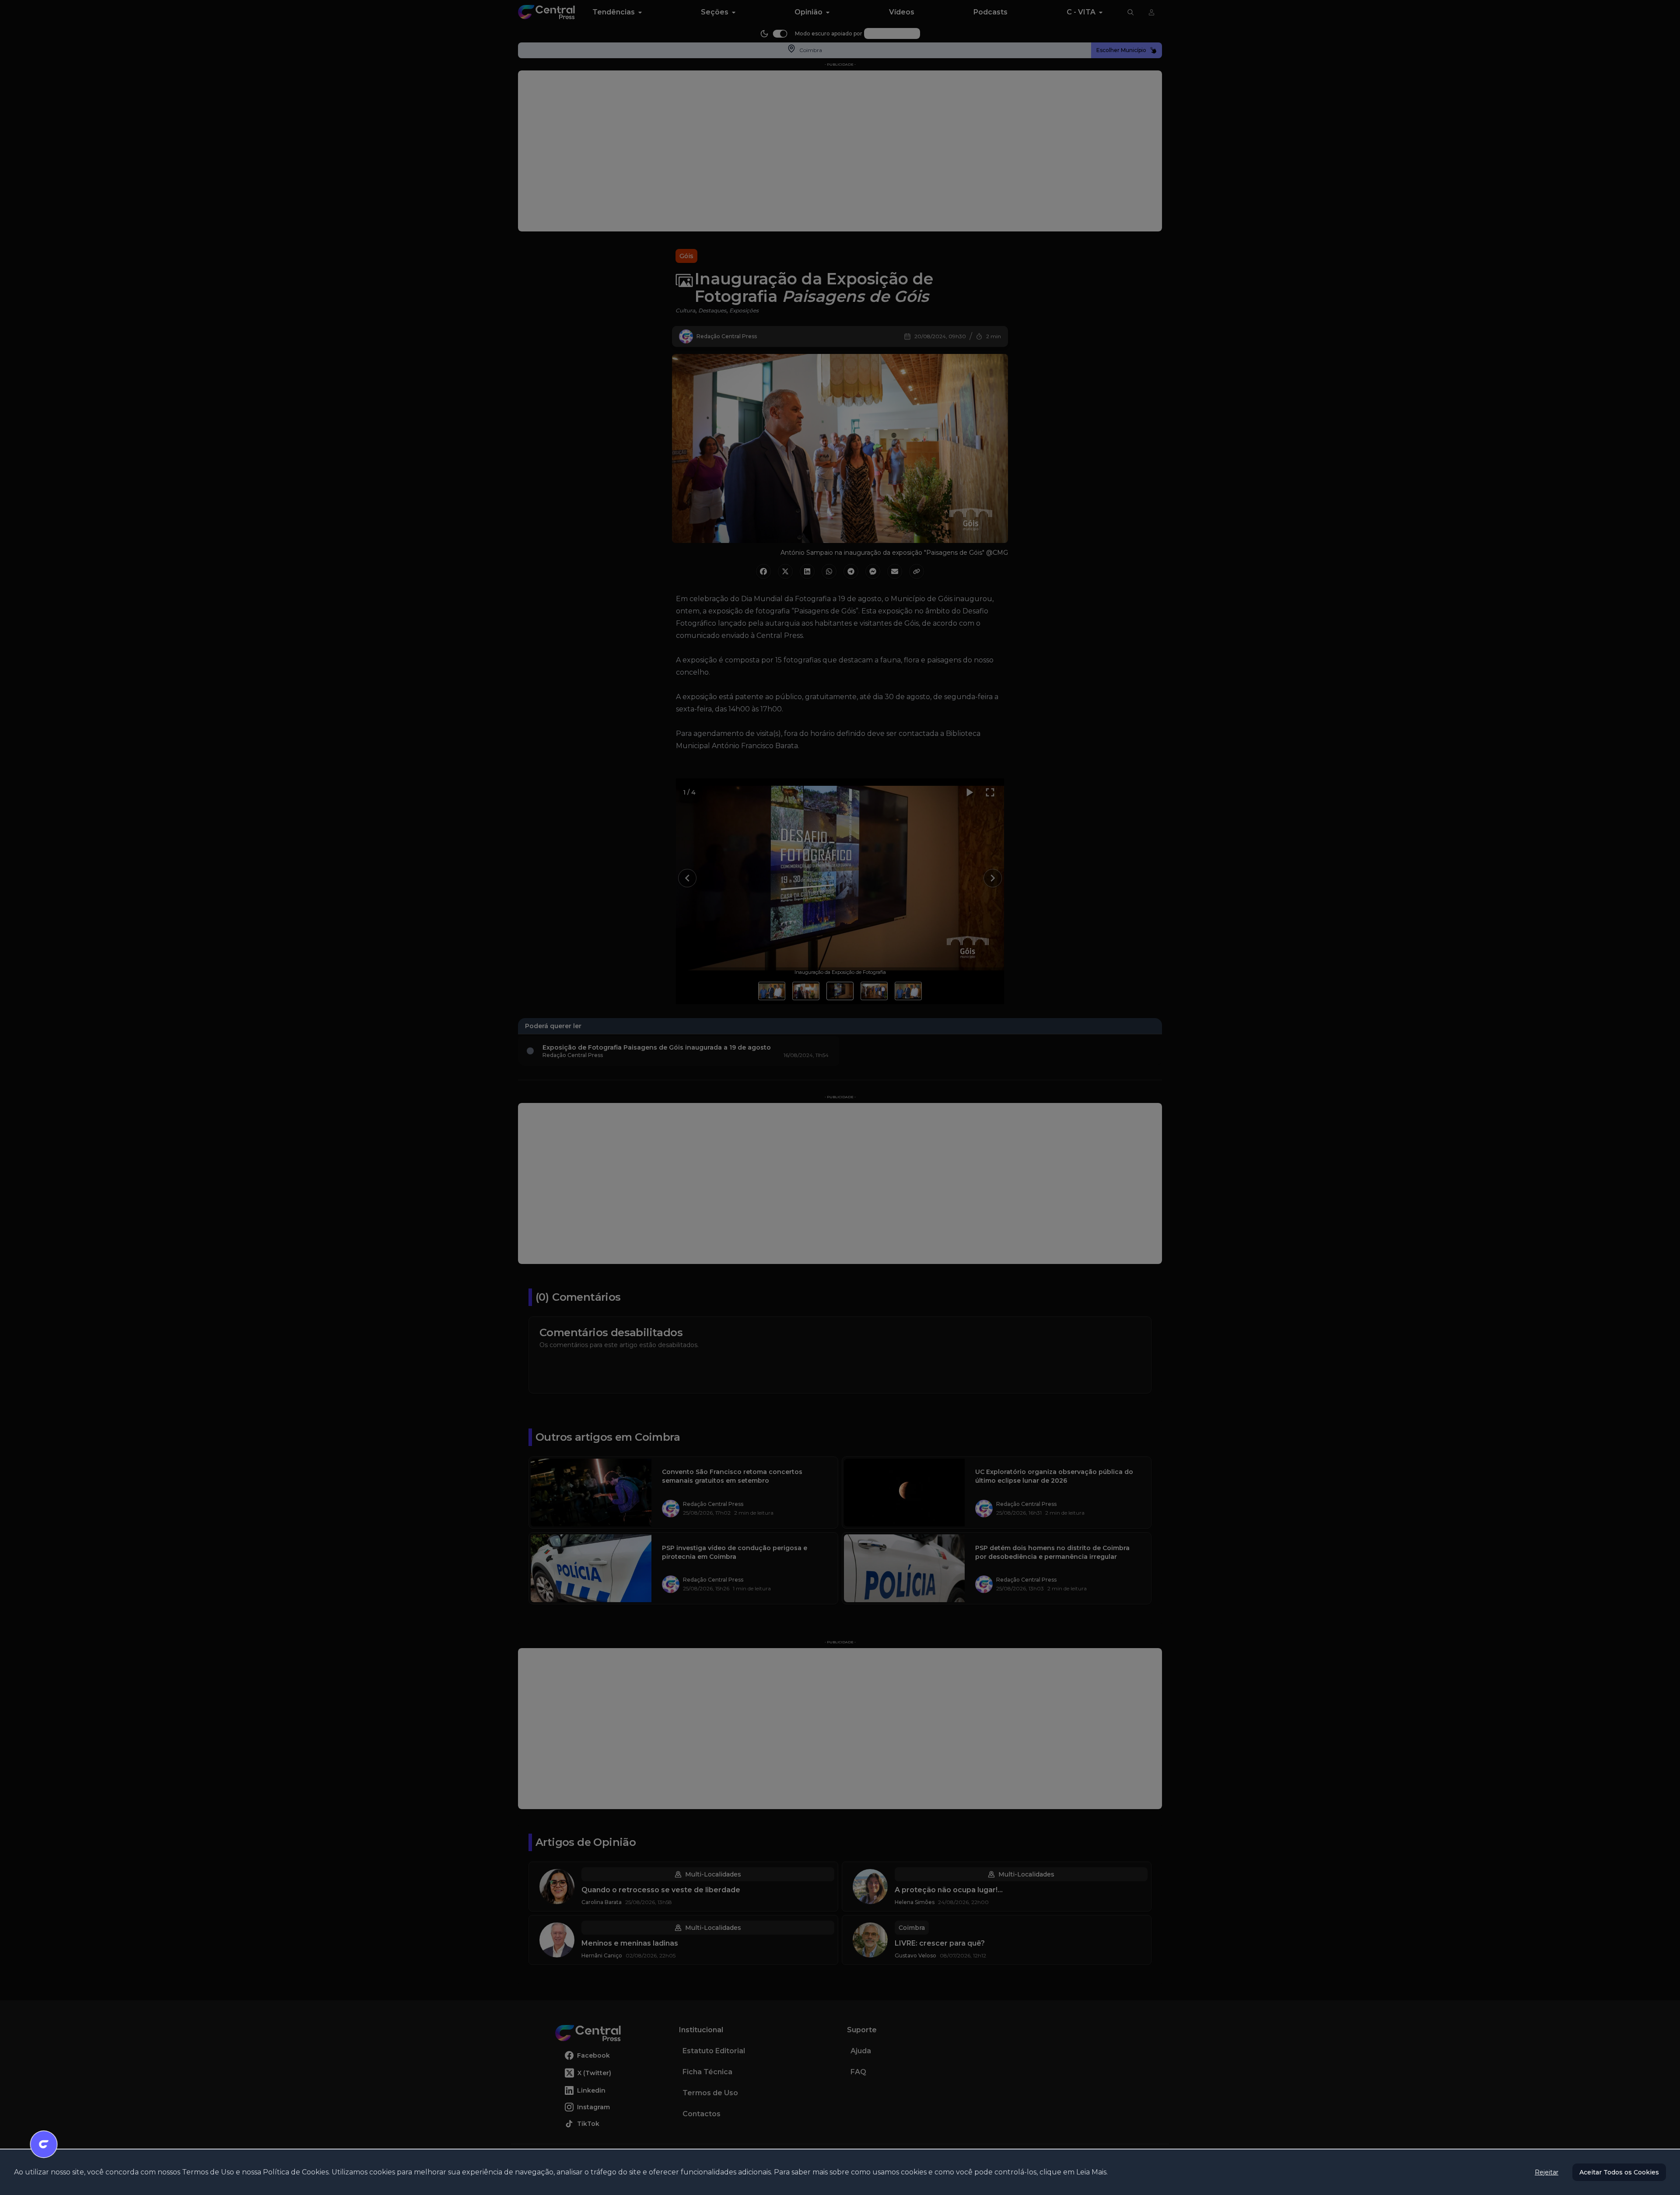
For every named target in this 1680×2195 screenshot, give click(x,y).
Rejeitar (1547, 2172)
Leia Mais (1091, 2172)
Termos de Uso (208, 2172)
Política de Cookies (296, 2172)
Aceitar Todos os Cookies (1619, 2172)
